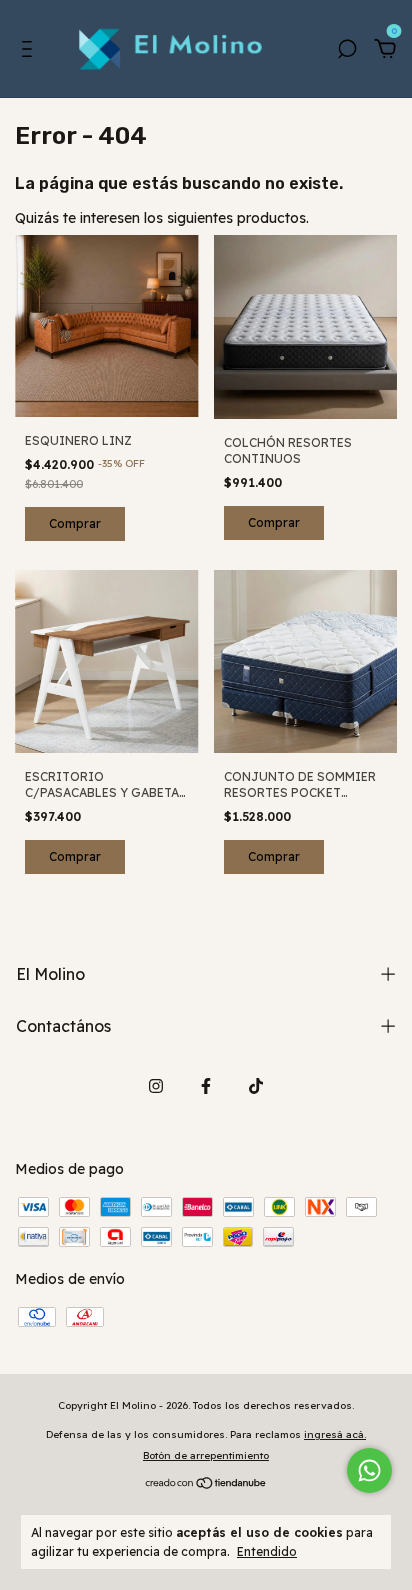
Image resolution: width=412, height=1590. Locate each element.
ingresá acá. (335, 1434)
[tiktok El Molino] (256, 1086)
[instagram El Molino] (156, 1086)
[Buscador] (347, 52)
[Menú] (30, 52)
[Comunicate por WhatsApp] (369, 1470)
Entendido (267, 1551)
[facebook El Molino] (206, 1086)
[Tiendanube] (206, 1484)
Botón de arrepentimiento (206, 1455)
